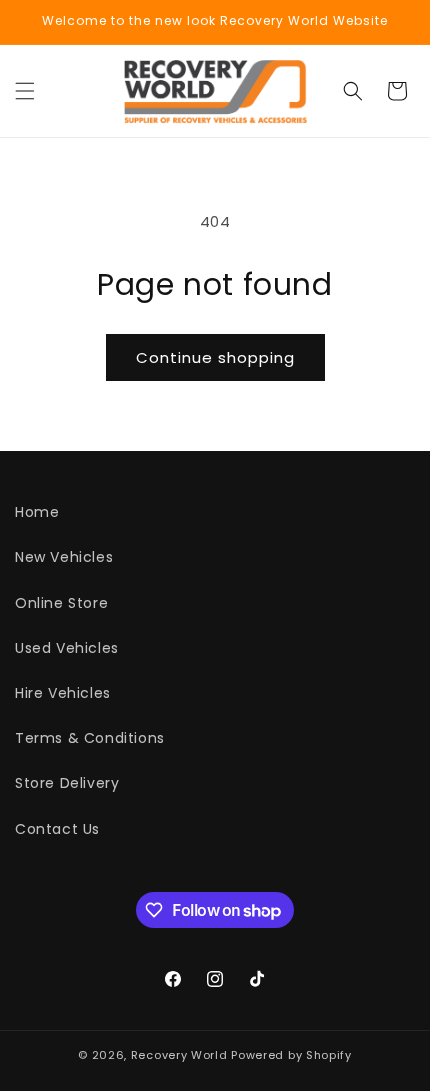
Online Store (61, 603)
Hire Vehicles (63, 693)
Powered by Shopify (291, 1055)
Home (37, 512)
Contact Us (57, 829)
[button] (25, 91)
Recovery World (179, 1055)
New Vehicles (64, 557)
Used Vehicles (67, 648)
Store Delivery (67, 783)
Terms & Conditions (90, 738)
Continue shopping (215, 357)
